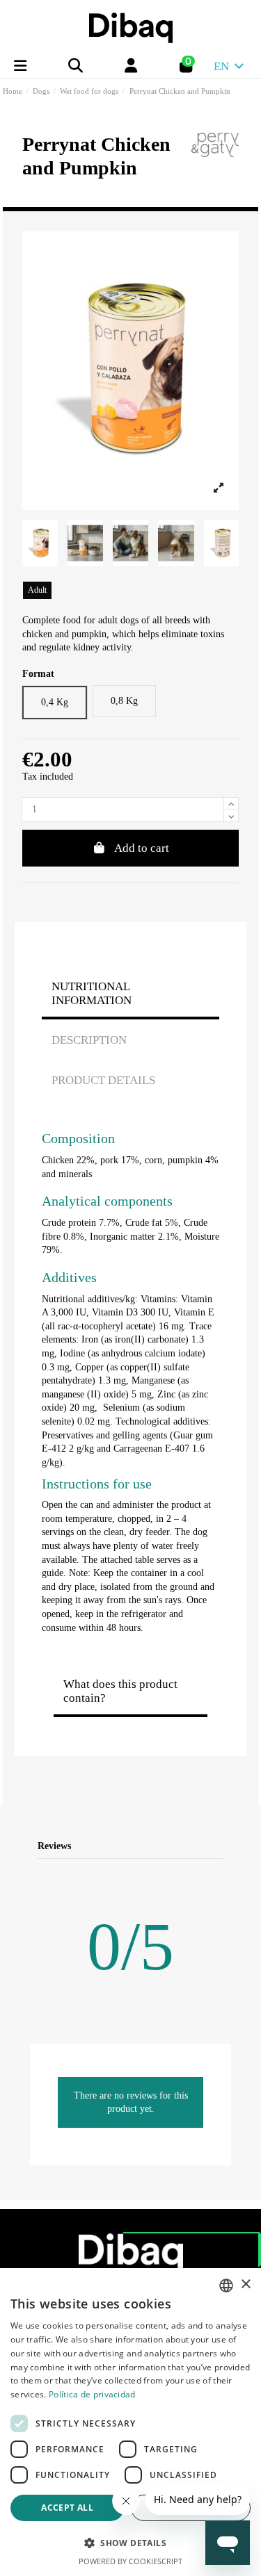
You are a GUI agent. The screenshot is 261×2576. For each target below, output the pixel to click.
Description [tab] (89, 1040)
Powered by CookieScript (130, 2561)
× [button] (245, 2284)
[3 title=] (183, 1874)
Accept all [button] (67, 2508)
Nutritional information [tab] (92, 993)
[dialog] (130, 2422)
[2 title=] (167, 1874)
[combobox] (226, 2286)
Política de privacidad (92, 2394)
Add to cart (142, 848)
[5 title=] (217, 1874)
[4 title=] (200, 1874)
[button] (130, 2543)
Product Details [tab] (103, 1080)
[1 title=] (150, 1874)
